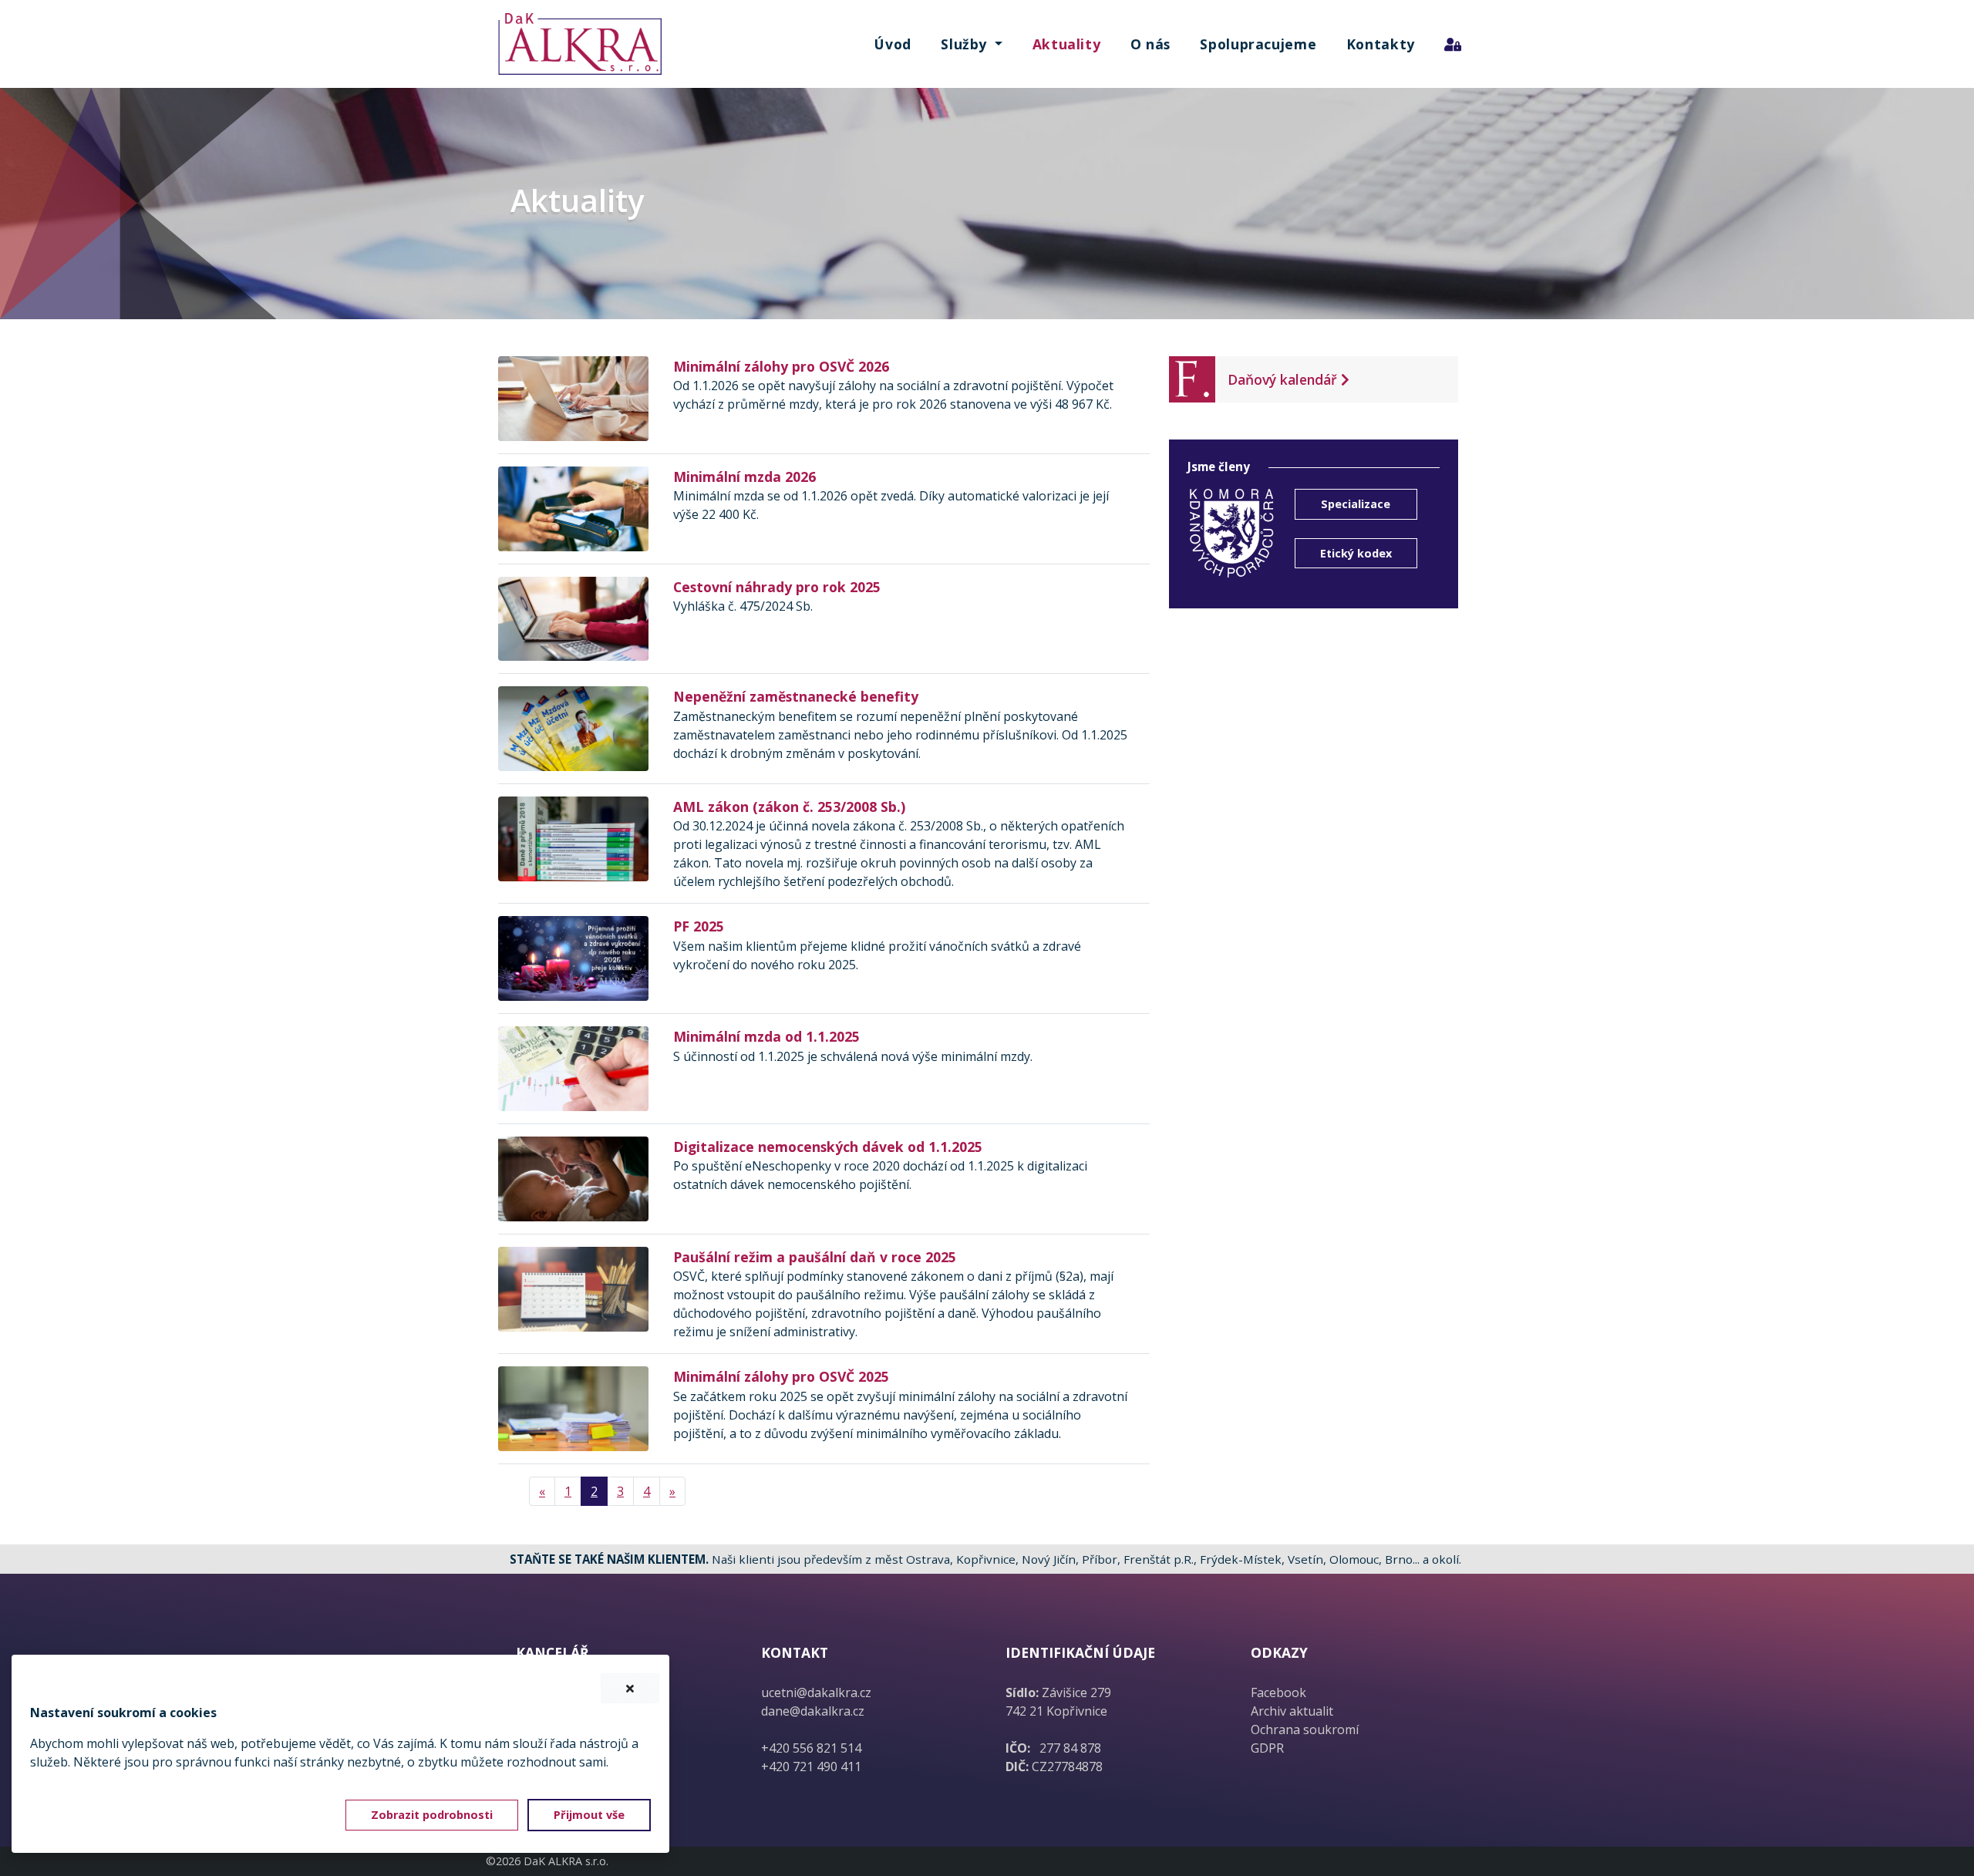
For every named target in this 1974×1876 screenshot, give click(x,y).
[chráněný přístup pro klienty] (1453, 44)
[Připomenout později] (630, 1689)
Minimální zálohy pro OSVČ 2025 (781, 1376)
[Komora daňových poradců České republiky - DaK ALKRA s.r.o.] (1232, 532)
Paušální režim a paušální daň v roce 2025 (815, 1257)
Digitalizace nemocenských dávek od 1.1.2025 (828, 1147)
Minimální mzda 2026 (744, 477)
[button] (972, 44)
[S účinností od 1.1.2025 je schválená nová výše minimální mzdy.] (573, 1067)
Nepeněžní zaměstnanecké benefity (796, 696)
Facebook (1278, 1692)
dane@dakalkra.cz (813, 1711)
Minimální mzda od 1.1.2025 (766, 1036)
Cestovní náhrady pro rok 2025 (777, 587)
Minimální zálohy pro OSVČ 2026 (781, 366)
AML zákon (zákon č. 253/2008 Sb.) (789, 807)
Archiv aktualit (1292, 1711)
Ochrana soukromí (1305, 1729)
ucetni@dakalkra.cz (816, 1692)
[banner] (579, 44)
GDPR (1267, 1748)
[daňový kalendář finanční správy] (1192, 378)
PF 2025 (699, 926)
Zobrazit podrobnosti (432, 1815)
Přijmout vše (589, 1815)
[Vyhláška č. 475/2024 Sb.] (573, 618)
